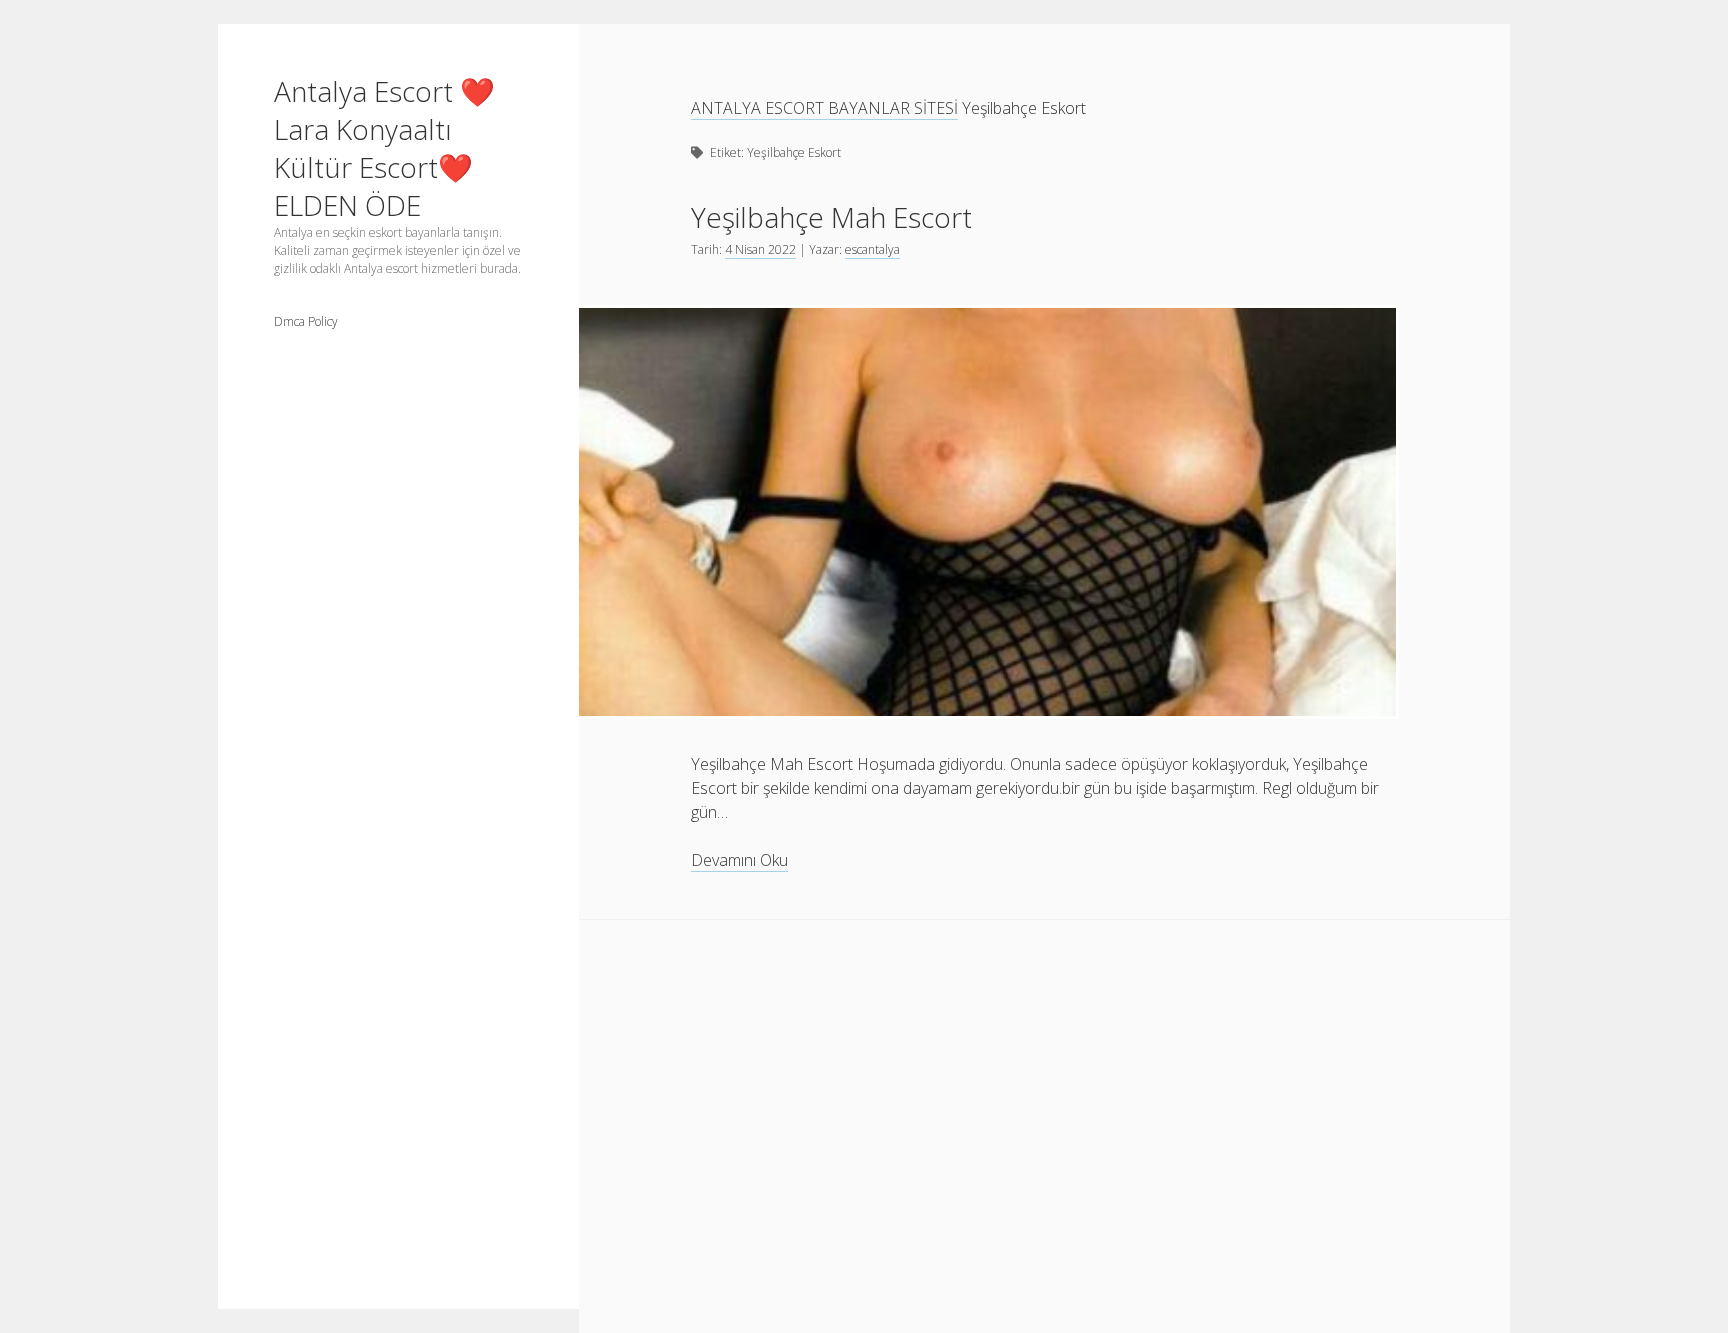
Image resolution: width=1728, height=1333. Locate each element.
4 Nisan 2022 (760, 249)
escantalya (872, 249)
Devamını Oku (739, 860)
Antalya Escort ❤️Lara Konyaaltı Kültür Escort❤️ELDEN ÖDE (384, 148)
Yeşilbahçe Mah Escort (831, 217)
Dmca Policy (306, 321)
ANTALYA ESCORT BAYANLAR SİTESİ (824, 108)
